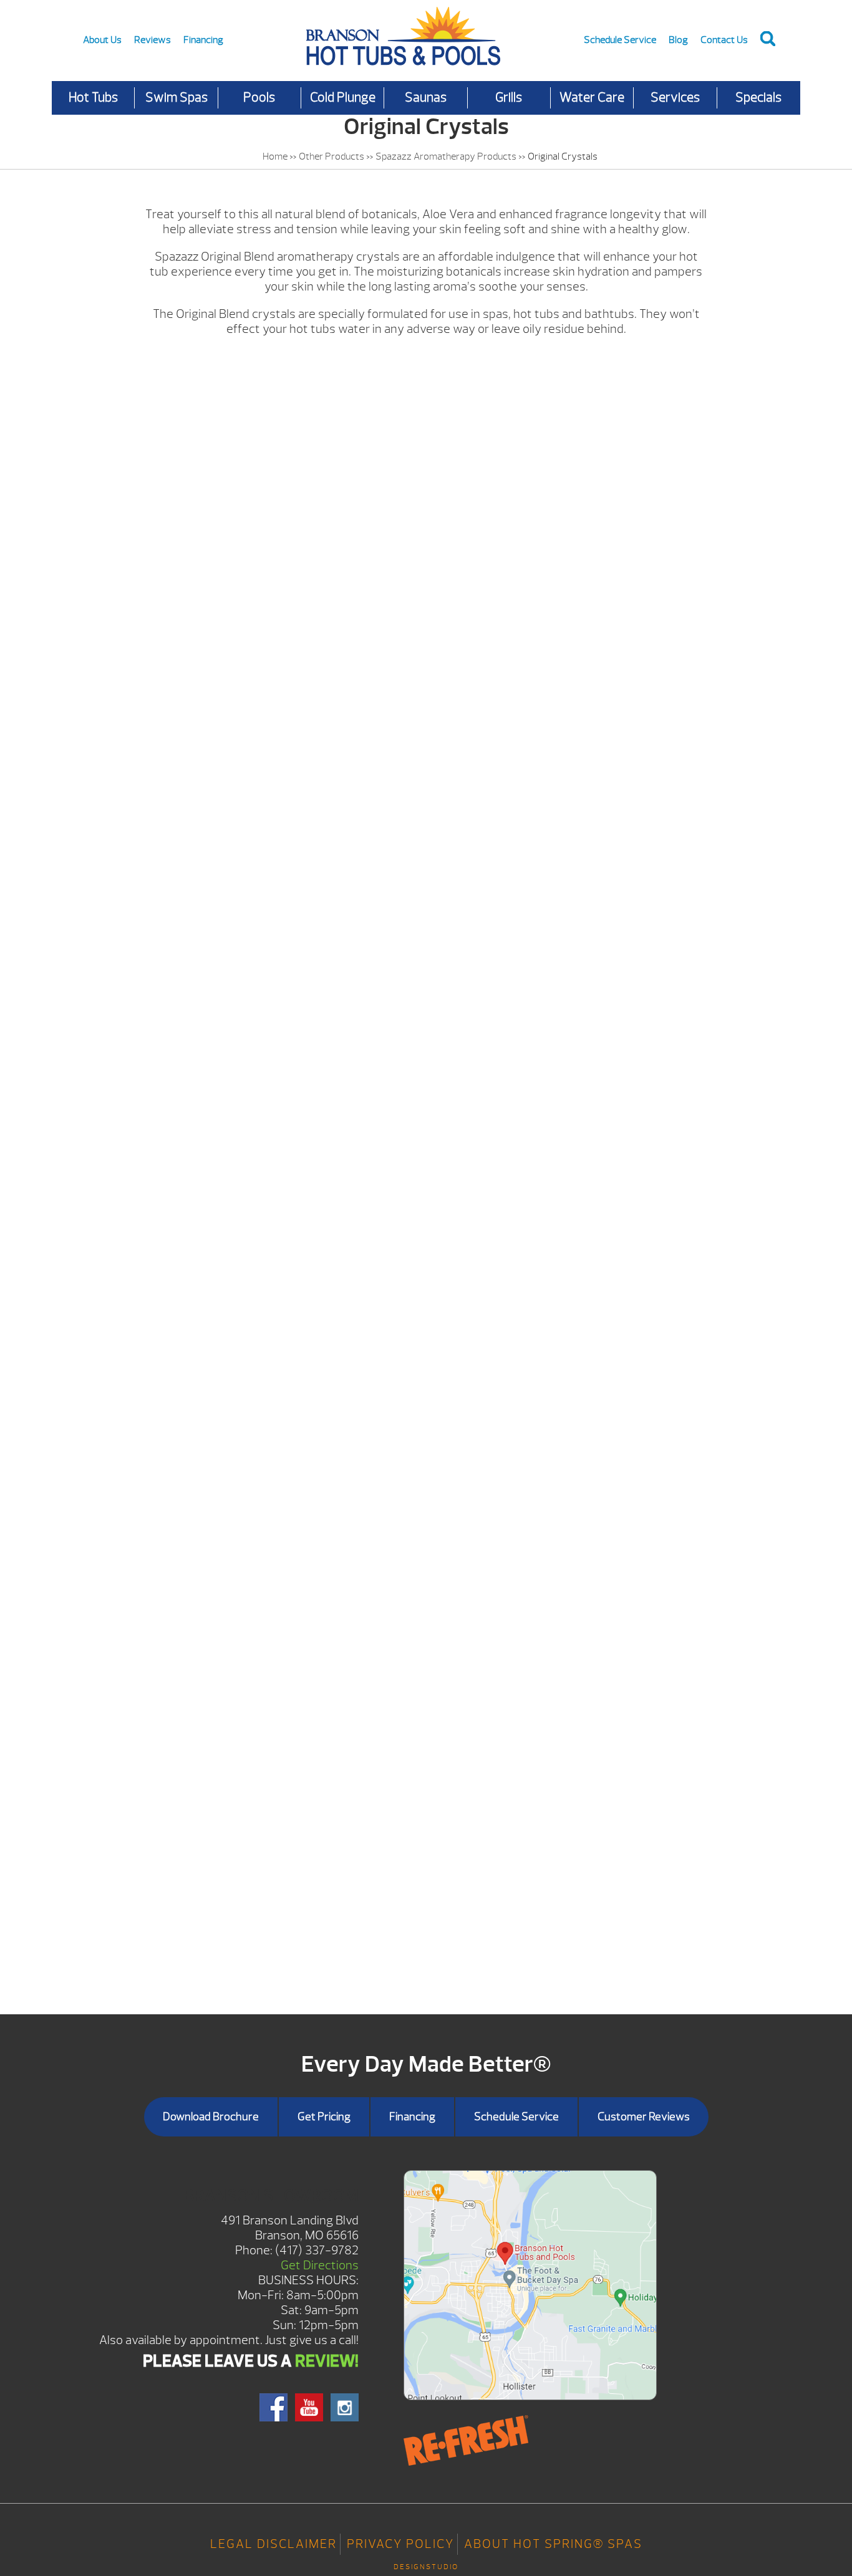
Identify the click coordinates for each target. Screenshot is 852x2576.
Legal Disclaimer (274, 2544)
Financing (203, 40)
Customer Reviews (644, 2117)
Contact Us (724, 40)
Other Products (332, 156)
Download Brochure (211, 2117)
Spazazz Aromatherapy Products (446, 156)
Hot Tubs (93, 98)
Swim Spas (177, 98)
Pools (259, 98)
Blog (678, 40)
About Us (102, 40)
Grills (509, 98)
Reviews (152, 40)
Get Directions (320, 2265)
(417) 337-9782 (317, 2250)
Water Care (592, 98)
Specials (758, 98)
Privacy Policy (400, 2544)
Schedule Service (620, 40)
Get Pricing (324, 2117)
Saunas (426, 98)
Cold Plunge (343, 98)
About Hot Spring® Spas (553, 2544)
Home (275, 156)
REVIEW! (327, 2361)
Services (675, 98)
